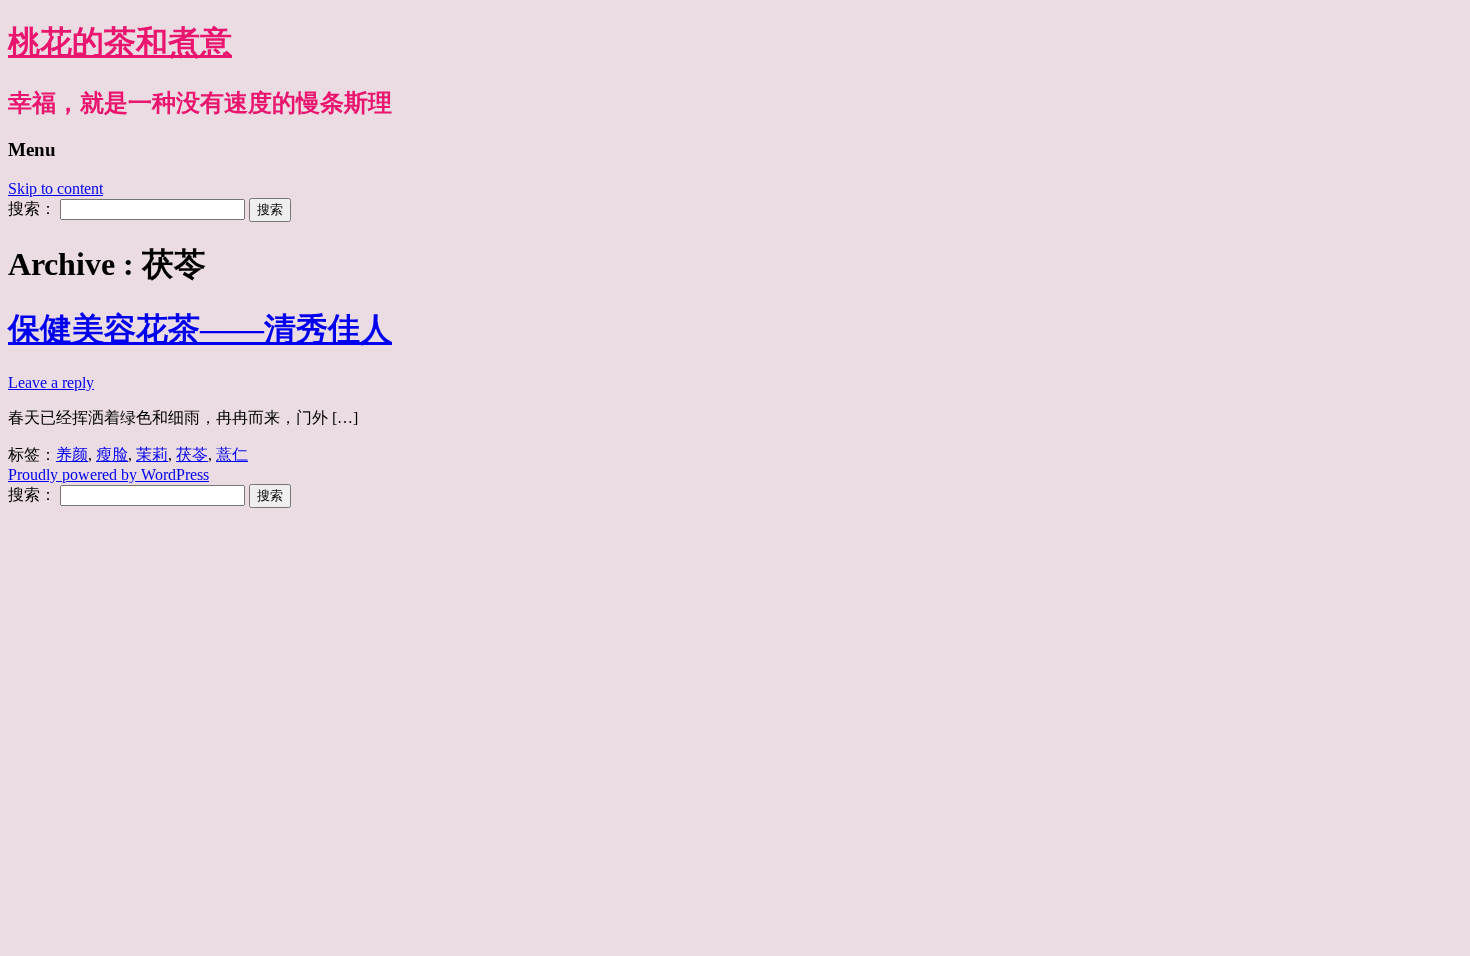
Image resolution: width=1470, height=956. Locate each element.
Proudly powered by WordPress (108, 474)
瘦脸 (112, 454)
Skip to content (55, 188)
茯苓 (192, 454)
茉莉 (152, 454)
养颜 (72, 454)
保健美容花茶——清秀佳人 (200, 329)
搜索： (32, 208)
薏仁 (232, 454)
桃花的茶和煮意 (120, 42)
